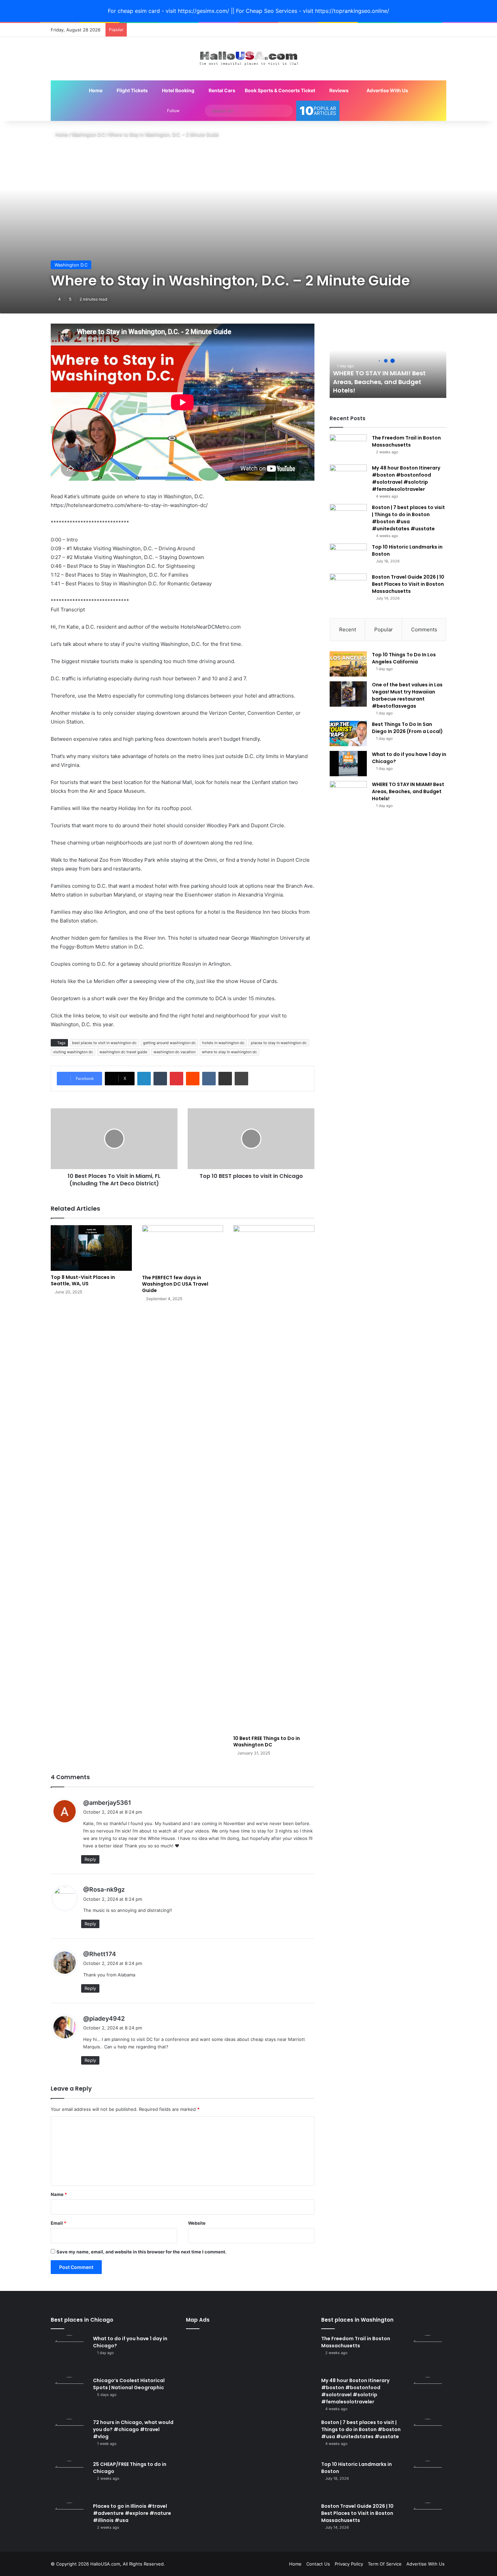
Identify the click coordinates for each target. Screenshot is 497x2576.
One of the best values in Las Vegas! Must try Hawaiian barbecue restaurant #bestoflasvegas (407, 695)
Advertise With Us (387, 90)
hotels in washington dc (223, 1043)
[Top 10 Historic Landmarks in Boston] (348, 556)
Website (197, 2223)
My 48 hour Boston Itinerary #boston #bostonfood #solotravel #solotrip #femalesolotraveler (406, 478)
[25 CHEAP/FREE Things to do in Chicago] (69, 2479)
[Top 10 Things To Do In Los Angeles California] (348, 664)
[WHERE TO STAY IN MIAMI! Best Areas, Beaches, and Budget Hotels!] (348, 794)
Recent (348, 629)
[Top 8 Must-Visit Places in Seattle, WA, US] (91, 1248)
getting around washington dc (169, 1043)
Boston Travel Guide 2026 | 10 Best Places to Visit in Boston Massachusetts (408, 584)
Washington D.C (88, 134)
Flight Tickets (132, 90)
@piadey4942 (104, 2018)
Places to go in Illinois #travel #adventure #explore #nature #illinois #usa (132, 2513)
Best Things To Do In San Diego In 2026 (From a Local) (407, 728)
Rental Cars (221, 90)
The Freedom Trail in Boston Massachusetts (406, 441)
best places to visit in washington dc (104, 1043)
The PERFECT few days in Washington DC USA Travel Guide (175, 1284)
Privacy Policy (349, 2564)
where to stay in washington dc (229, 1052)
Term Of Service (385, 2564)
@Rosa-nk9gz (104, 1889)
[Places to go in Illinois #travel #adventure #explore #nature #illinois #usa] (69, 2521)
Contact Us (318, 2564)
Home (95, 90)
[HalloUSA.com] (249, 59)
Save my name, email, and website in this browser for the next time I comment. (141, 2252)
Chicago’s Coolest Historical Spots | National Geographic (129, 2384)
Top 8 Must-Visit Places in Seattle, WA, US (83, 1280)
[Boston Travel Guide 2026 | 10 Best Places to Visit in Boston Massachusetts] (348, 586)
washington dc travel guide (123, 1052)
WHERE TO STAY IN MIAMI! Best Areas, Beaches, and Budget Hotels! (379, 382)
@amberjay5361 (107, 1803)
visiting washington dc (73, 1052)
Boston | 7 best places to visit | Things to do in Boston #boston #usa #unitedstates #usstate (408, 518)
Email (58, 2223)
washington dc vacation (174, 1052)
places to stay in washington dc (279, 1043)
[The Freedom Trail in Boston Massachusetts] (348, 447)
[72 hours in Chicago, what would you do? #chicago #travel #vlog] (69, 2438)
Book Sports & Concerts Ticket (280, 90)
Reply (90, 1859)
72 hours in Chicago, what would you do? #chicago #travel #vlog (133, 2429)
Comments (424, 629)
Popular (384, 629)
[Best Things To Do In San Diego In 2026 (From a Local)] (348, 734)
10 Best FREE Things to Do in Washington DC (267, 1741)
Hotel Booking (178, 90)
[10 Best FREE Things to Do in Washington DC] (274, 1479)
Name (59, 2194)
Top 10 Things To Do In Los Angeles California (404, 658)
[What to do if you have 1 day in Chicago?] (348, 764)
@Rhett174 (100, 1954)
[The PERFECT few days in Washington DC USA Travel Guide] (183, 1248)
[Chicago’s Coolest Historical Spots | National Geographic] (69, 2396)
